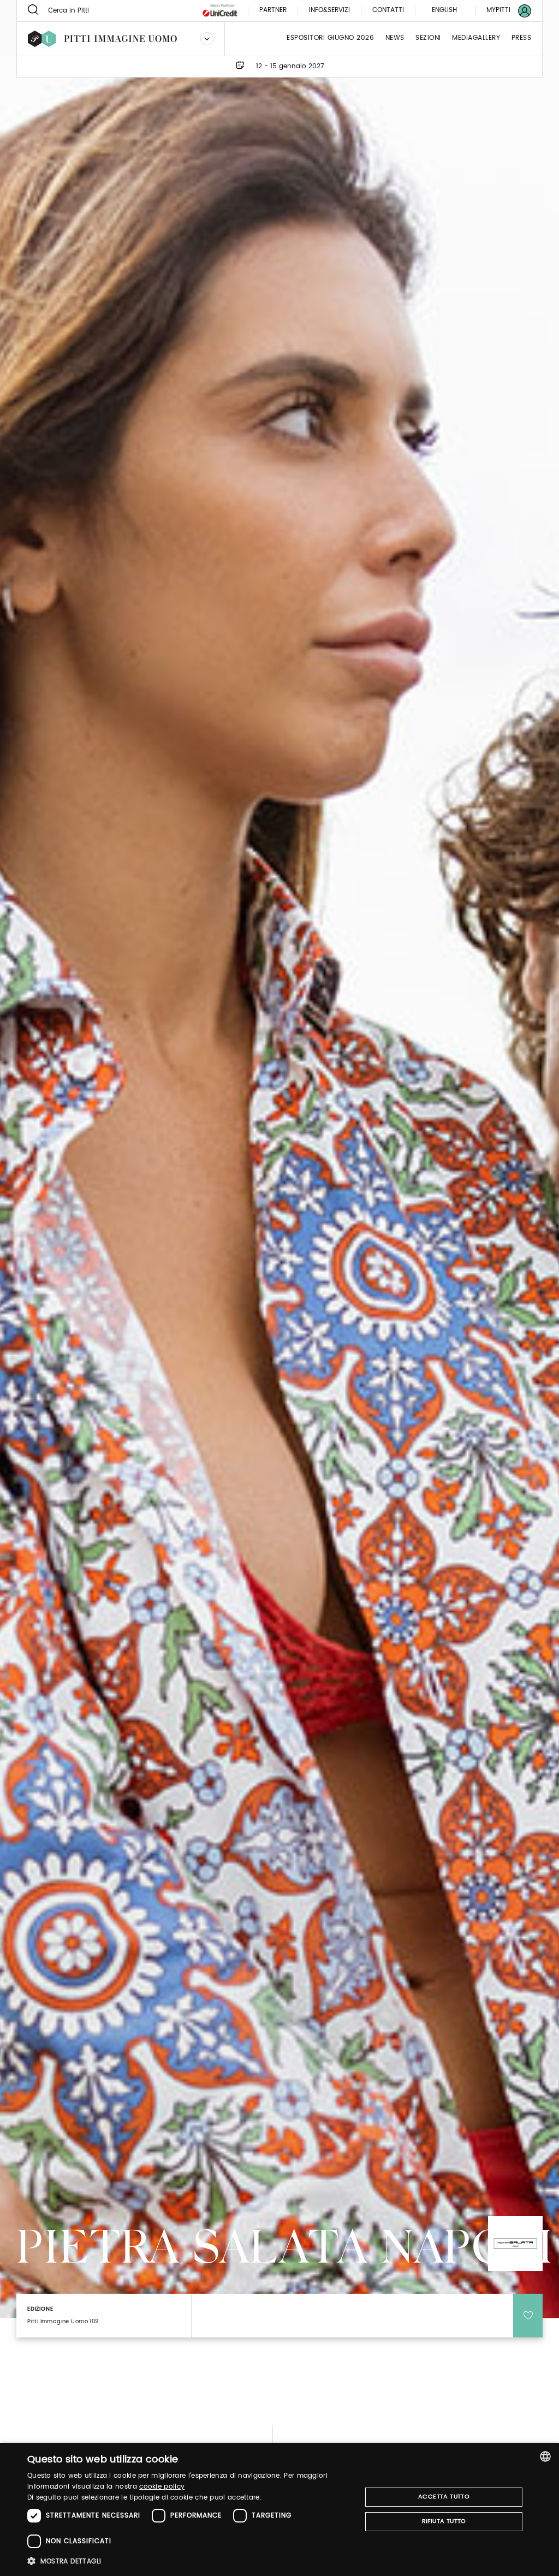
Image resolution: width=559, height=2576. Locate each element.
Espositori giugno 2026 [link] (330, 38)
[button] (189, 2561)
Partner (273, 11)
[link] (502, 11)
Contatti (388, 11)
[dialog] (279, 2509)
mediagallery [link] (476, 38)
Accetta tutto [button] (444, 2497)
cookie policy (162, 2487)
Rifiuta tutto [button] (444, 2521)
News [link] (395, 38)
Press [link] (522, 38)
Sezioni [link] (428, 38)
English (444, 10)
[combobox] (545, 2456)
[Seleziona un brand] (207, 39)
